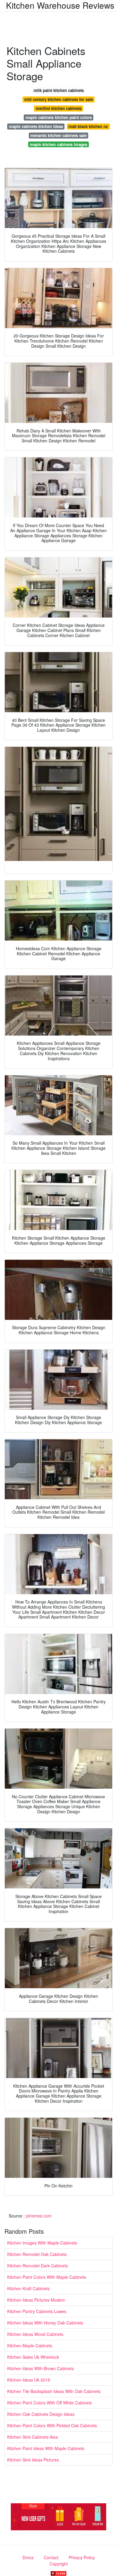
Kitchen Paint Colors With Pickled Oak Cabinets (52, 2425)
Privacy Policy (82, 2557)
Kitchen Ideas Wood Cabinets (35, 2334)
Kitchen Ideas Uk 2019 (29, 2380)
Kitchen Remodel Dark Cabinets (37, 2266)
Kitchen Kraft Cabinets (28, 2288)
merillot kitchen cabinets (59, 108)
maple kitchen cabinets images (58, 144)
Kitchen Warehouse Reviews (60, 5)
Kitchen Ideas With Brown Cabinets (40, 2368)
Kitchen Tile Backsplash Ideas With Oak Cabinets (54, 2391)
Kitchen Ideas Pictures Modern (36, 2300)
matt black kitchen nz (88, 126)
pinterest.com (39, 2216)
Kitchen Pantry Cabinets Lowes (37, 2311)
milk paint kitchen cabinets (59, 90)
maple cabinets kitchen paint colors (59, 117)
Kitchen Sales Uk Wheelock (33, 2357)
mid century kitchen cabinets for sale (59, 99)
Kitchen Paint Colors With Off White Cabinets (49, 2403)
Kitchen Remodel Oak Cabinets (37, 2254)
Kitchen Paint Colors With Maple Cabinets (47, 2277)
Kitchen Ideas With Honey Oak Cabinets (45, 2323)
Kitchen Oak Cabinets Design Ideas (41, 2414)
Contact (51, 2557)
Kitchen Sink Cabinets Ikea (33, 2437)
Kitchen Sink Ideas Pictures (33, 2460)
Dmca (28, 2557)
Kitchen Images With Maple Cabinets (42, 2243)
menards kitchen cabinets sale (58, 135)
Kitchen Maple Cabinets (30, 2346)
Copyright (59, 2564)
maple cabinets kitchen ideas (36, 126)
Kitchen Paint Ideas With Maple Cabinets (46, 2448)
